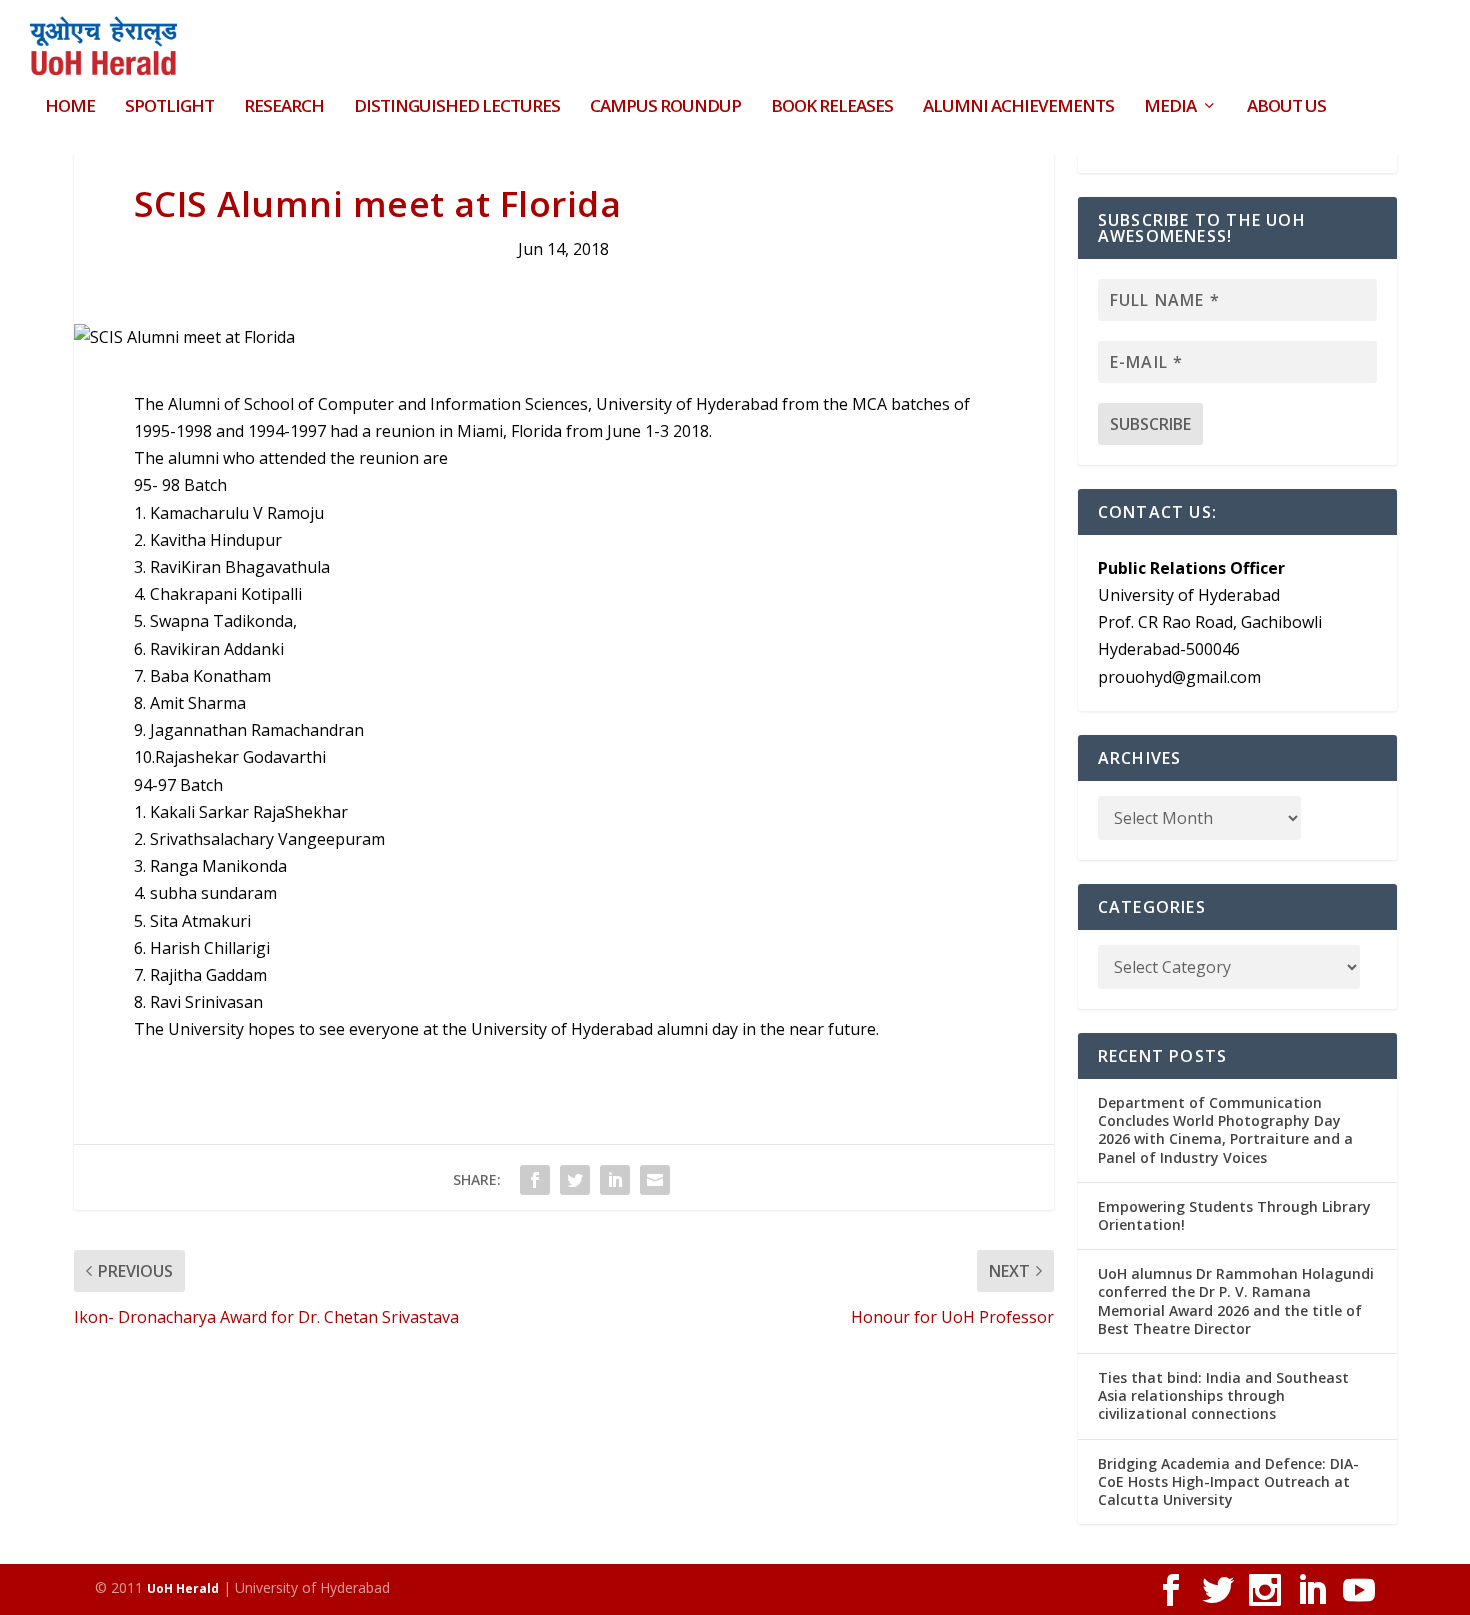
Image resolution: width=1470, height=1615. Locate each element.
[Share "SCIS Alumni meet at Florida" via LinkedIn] (615, 1180)
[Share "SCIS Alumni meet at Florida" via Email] (655, 1180)
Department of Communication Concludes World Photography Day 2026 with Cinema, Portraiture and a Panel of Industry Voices (1225, 1130)
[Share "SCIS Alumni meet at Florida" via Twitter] (575, 1180)
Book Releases (832, 107)
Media (1170, 107)
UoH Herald (183, 1588)
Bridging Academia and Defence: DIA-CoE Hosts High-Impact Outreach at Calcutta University (1228, 1481)
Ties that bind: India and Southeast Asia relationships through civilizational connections (1223, 1395)
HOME (70, 107)
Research (284, 107)
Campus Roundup (665, 107)
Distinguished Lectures (457, 107)
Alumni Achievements (1018, 107)
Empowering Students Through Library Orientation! (1234, 1215)
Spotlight (169, 107)
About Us (1286, 107)
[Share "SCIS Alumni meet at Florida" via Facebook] (535, 1180)
